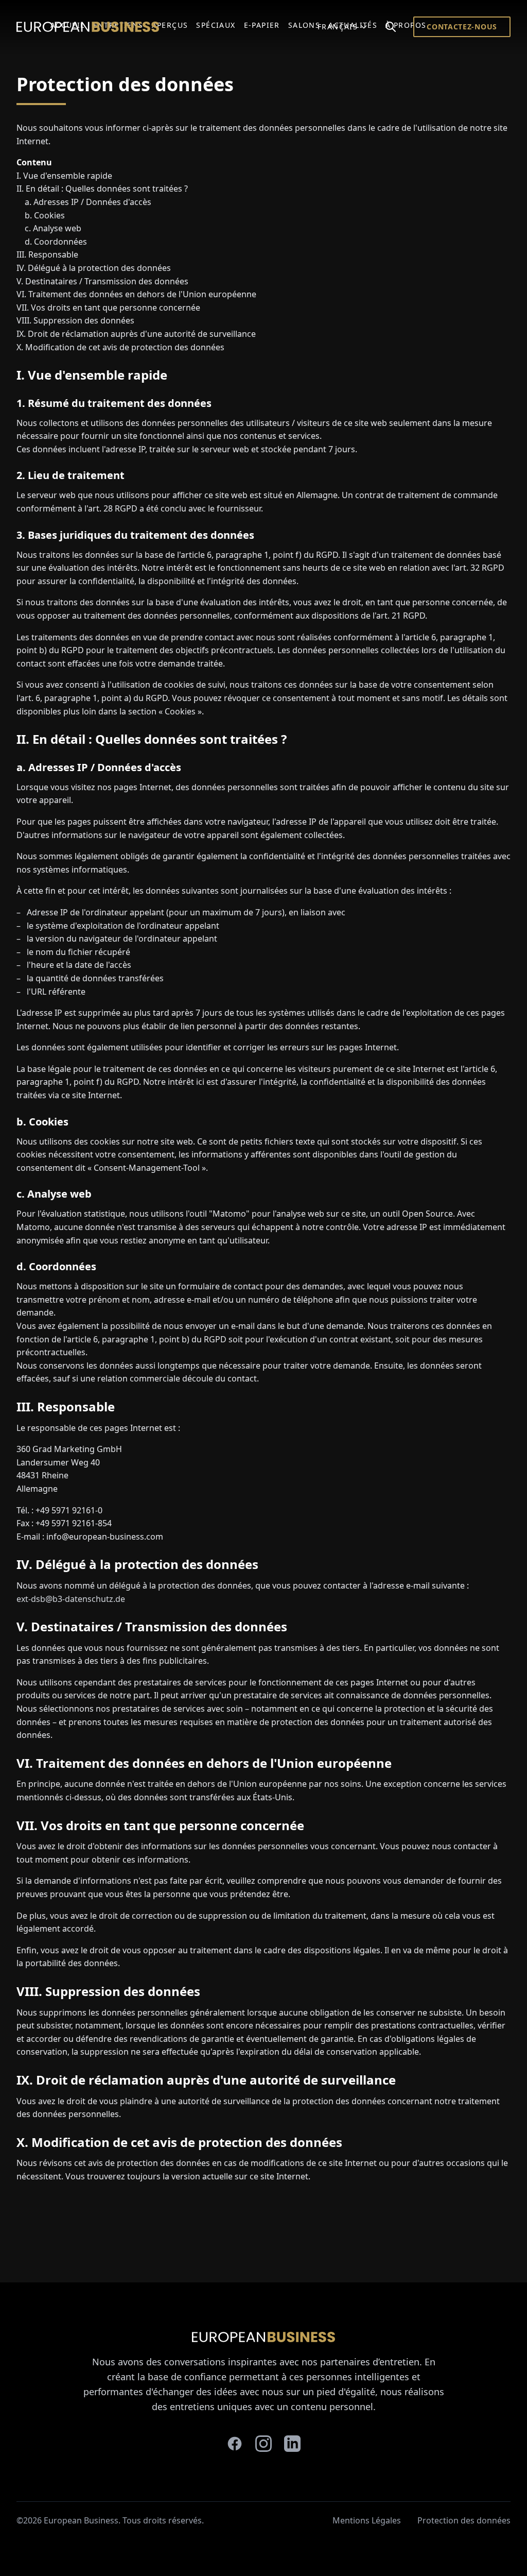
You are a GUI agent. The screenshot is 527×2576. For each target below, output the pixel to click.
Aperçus (170, 25)
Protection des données (464, 2520)
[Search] (391, 27)
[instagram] (263, 2444)
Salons (304, 25)
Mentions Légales (367, 2520)
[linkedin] (292, 2444)
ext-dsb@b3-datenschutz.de (71, 1599)
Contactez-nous (462, 27)
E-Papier (262, 25)
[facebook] (235, 2444)
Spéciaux (216, 25)
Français (338, 27)
